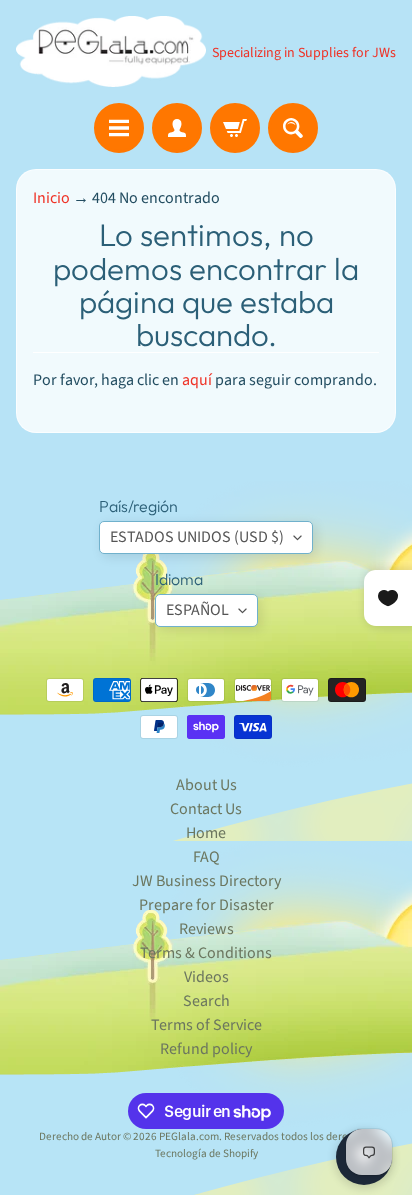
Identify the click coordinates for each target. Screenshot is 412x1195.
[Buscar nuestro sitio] (293, 128)
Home (206, 833)
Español (197, 610)
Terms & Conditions (206, 953)
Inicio (51, 198)
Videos (206, 977)
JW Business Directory (206, 881)
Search (206, 1001)
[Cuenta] (177, 128)
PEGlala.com (189, 1136)
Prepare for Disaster (206, 905)
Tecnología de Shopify (206, 1153)
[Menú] (119, 128)
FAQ (206, 857)
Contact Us (206, 809)
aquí (197, 380)
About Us (206, 785)
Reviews (206, 929)
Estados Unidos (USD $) (197, 537)
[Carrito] (235, 128)
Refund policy (206, 1049)
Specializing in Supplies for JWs (304, 53)
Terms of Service (206, 1025)
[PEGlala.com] (111, 51)
